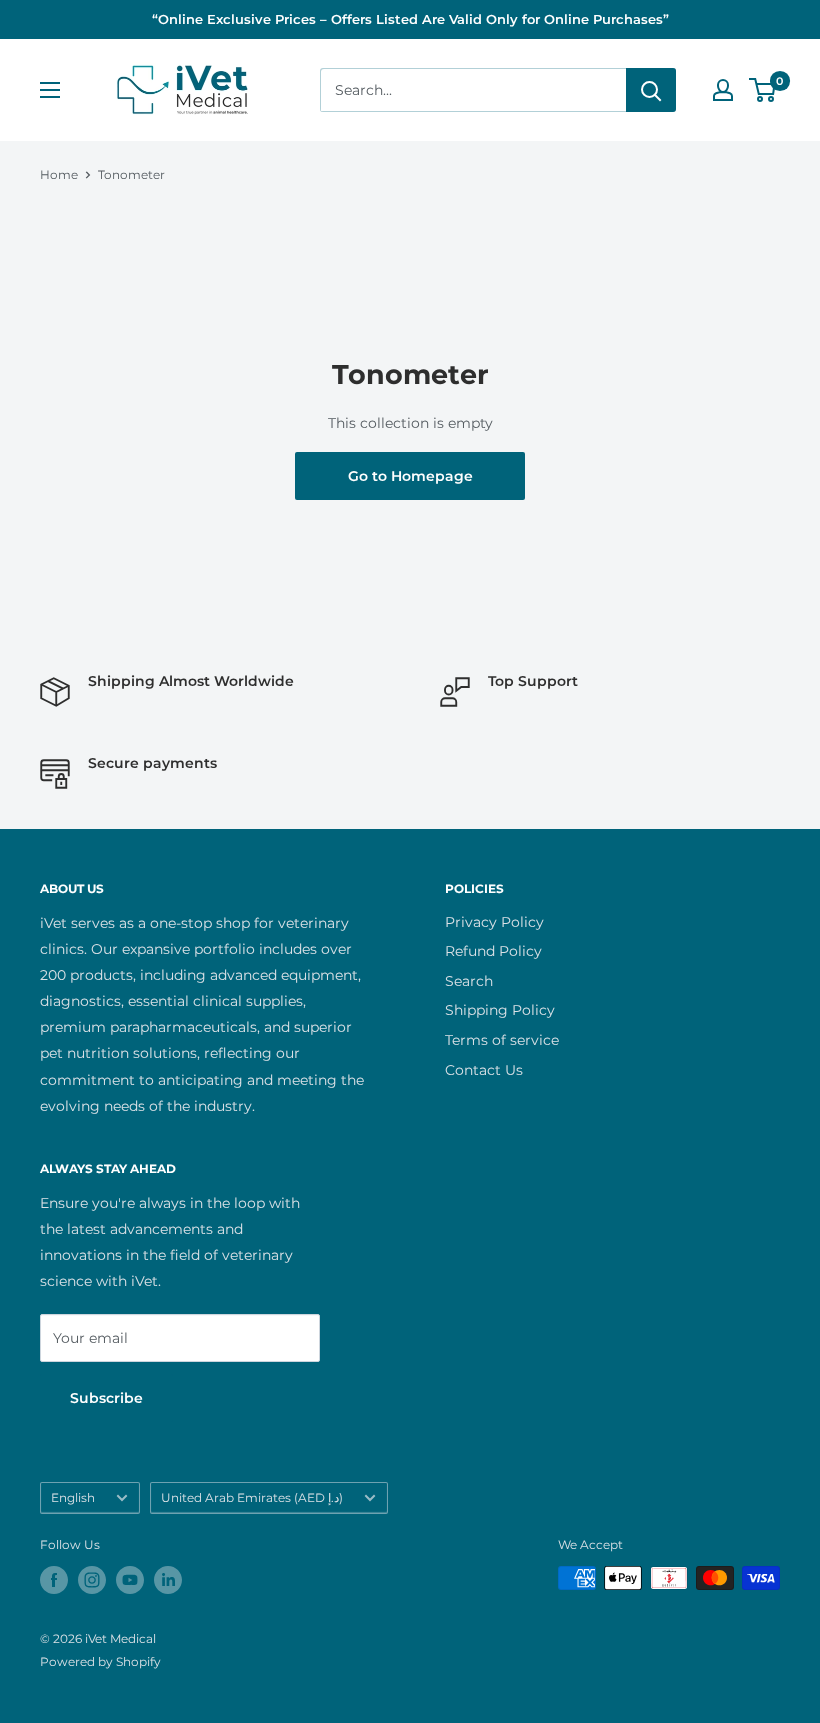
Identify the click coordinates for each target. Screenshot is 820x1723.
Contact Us (484, 1070)
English (73, 1497)
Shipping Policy (500, 1010)
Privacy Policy (494, 922)
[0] (763, 90)
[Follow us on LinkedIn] (168, 1580)
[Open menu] (50, 90)
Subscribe (106, 1398)
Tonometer (131, 174)
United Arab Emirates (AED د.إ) (252, 1497)
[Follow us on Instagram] (92, 1580)
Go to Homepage (410, 476)
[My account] (723, 90)
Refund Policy (493, 951)
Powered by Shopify (100, 1661)
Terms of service (502, 1040)
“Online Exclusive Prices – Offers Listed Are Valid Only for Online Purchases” (410, 19)
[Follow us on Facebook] (54, 1580)
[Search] (651, 90)
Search (469, 981)
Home (59, 174)
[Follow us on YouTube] (130, 1580)
